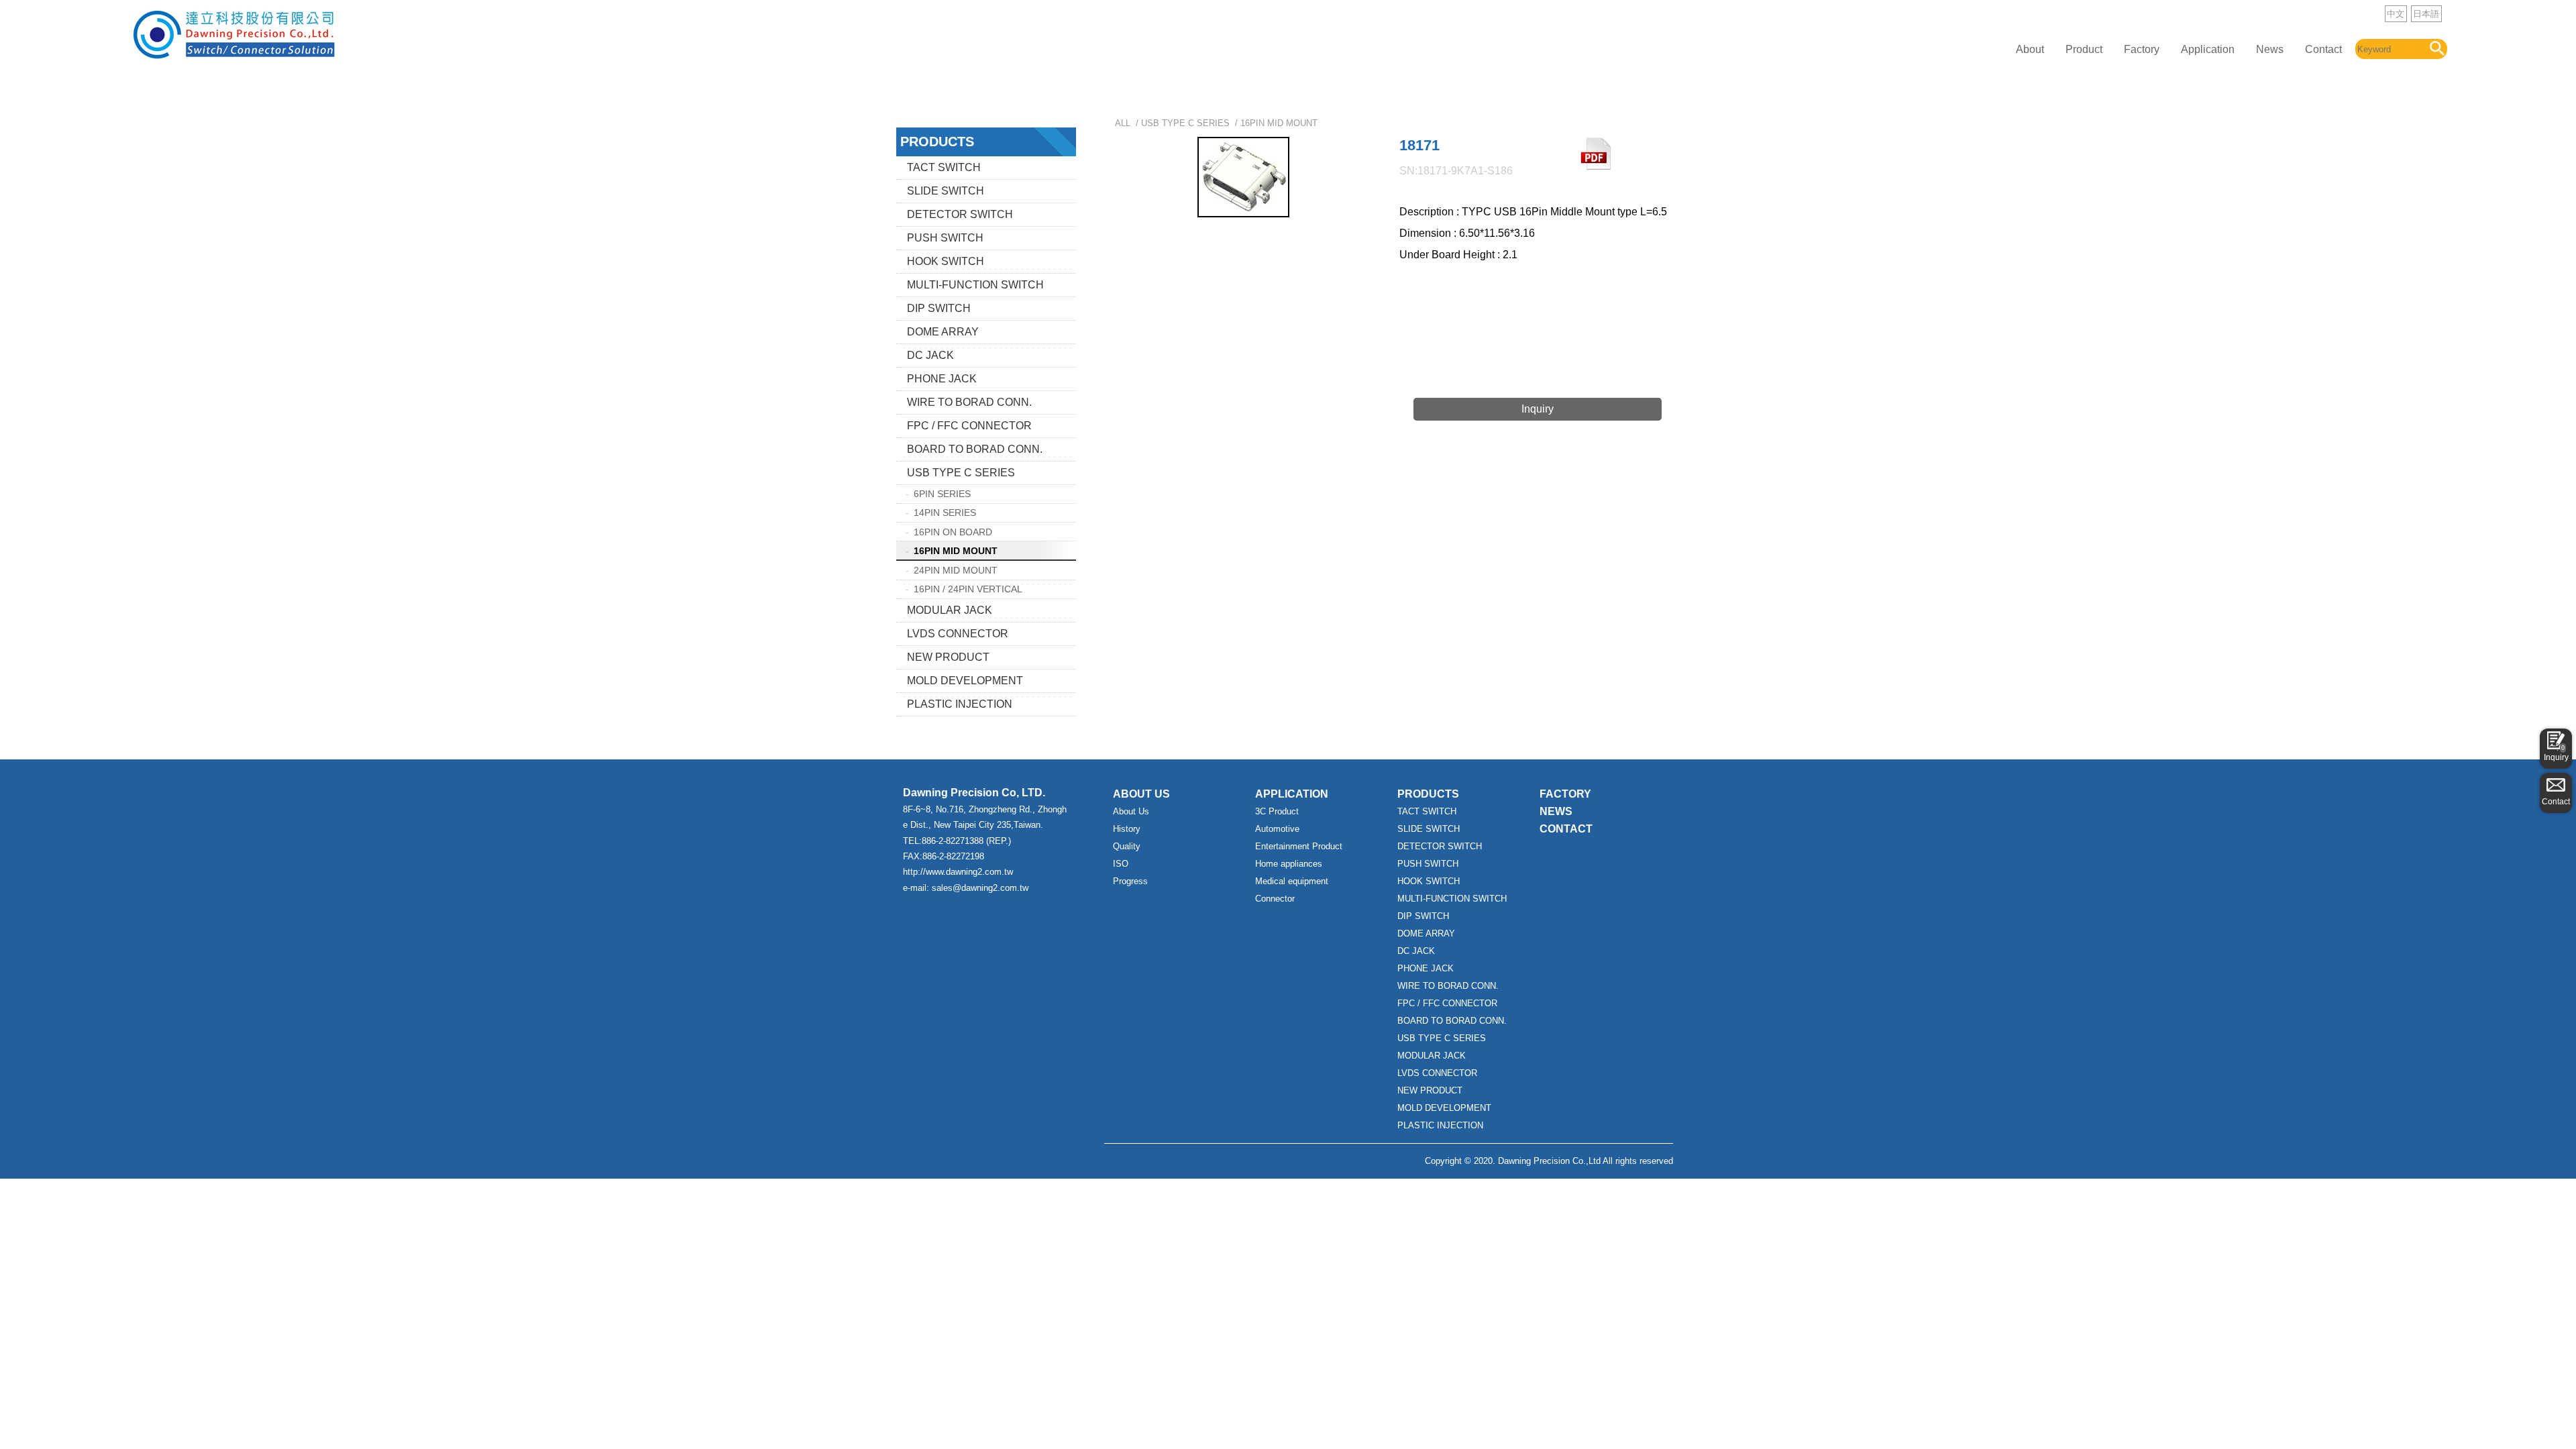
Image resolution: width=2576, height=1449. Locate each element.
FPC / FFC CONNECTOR (969, 426)
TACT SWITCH (944, 167)
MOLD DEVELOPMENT (965, 681)
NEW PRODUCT (948, 657)
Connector (1275, 899)
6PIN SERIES (942, 494)
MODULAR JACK (950, 610)
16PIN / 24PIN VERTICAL (968, 589)
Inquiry (2556, 753)
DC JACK (930, 355)
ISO (1121, 864)
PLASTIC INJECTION (960, 704)
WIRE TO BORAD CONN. (969, 402)
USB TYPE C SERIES (961, 473)
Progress (1130, 881)
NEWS (1556, 811)
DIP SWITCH (939, 308)
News (2270, 49)
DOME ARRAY (943, 332)
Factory (2142, 49)
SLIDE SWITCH (946, 191)
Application (2208, 49)
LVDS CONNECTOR (958, 634)
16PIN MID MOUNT (956, 551)
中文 (2396, 14)
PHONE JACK (942, 379)
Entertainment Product (1299, 846)
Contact (2323, 49)
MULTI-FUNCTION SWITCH (975, 285)
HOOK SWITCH (946, 261)
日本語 (2426, 14)
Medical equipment (1292, 881)
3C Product (1277, 811)
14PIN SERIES (945, 513)
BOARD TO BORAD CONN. (975, 449)
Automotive (1277, 829)
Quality (1127, 846)
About (2030, 49)
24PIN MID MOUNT (956, 570)
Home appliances (1289, 864)
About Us (1131, 811)
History (1127, 829)
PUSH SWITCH (945, 238)
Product (2084, 49)
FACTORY (1565, 794)
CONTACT (1566, 829)
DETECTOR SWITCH (960, 214)
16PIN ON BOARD (953, 532)
